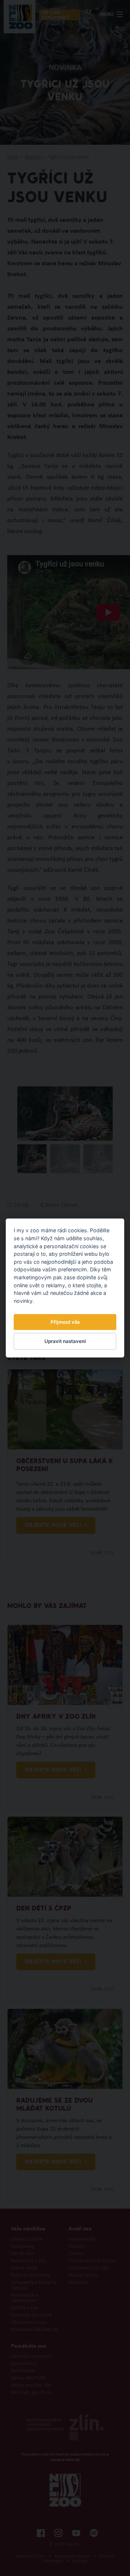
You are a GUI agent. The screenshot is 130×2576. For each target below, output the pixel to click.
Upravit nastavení (65, 1341)
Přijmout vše (65, 1322)
